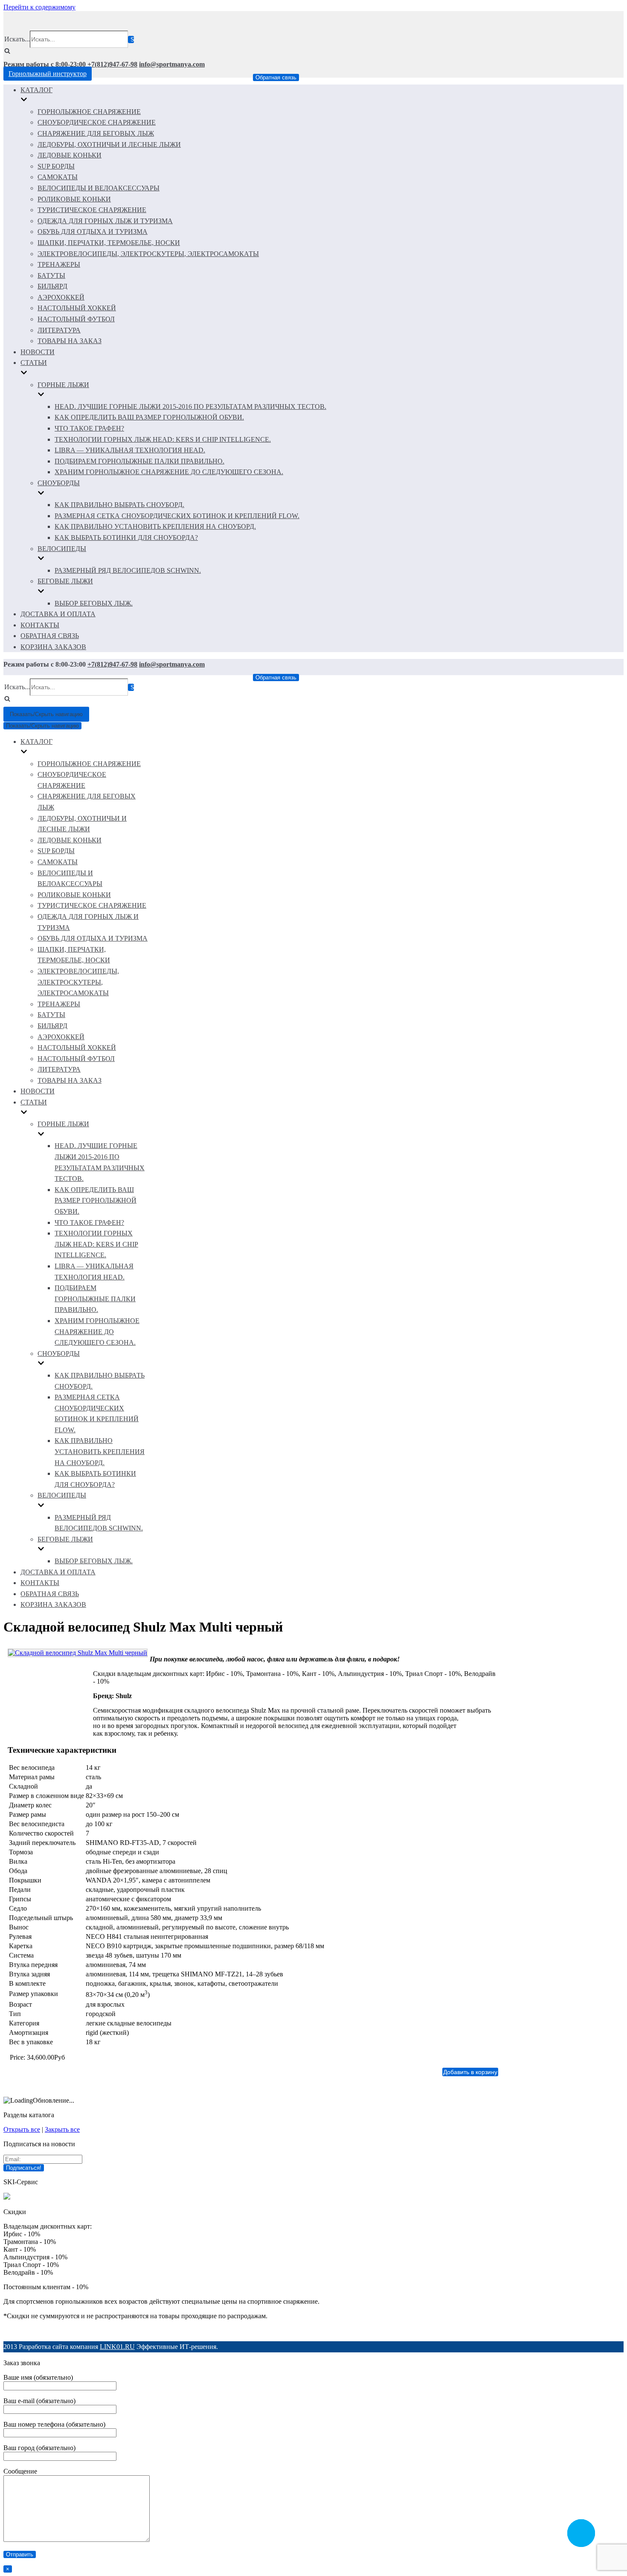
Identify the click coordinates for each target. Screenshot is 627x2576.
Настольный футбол (76, 319)
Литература (59, 330)
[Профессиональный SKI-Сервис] (7, 2197)
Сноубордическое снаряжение (97, 122)
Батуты (51, 275)
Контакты (40, 625)
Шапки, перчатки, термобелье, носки (109, 243)
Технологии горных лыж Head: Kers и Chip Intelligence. (163, 439)
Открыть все (22, 2129)
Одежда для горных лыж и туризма (105, 221)
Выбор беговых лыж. (94, 603)
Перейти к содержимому (39, 7)
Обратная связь (276, 77)
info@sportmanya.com (172, 64)
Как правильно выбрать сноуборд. (119, 505)
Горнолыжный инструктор (48, 74)
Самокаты (58, 177)
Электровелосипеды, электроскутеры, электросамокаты (148, 254)
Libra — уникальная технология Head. (130, 450)
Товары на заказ (70, 341)
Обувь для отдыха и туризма (93, 232)
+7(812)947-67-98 (112, 64)
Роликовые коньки (74, 199)
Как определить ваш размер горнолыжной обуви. (149, 417)
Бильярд (52, 286)
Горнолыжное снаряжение (89, 112)
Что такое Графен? (89, 428)
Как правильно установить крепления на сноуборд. (155, 526)
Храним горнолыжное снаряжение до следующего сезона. (169, 472)
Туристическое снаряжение (92, 210)
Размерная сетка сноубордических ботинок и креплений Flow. (177, 516)
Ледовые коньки (70, 155)
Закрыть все (62, 2129)
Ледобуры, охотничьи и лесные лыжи (109, 144)
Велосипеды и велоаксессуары (99, 188)
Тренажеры (59, 264)
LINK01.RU (117, 2347)
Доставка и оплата (58, 614)
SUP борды (56, 166)
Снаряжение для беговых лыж (96, 133)
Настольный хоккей (77, 308)
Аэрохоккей (61, 297)
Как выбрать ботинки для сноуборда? (126, 538)
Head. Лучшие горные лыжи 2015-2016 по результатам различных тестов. (190, 407)
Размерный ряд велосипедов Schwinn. (128, 570)
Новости (38, 352)
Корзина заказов (53, 647)
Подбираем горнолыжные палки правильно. (139, 461)
